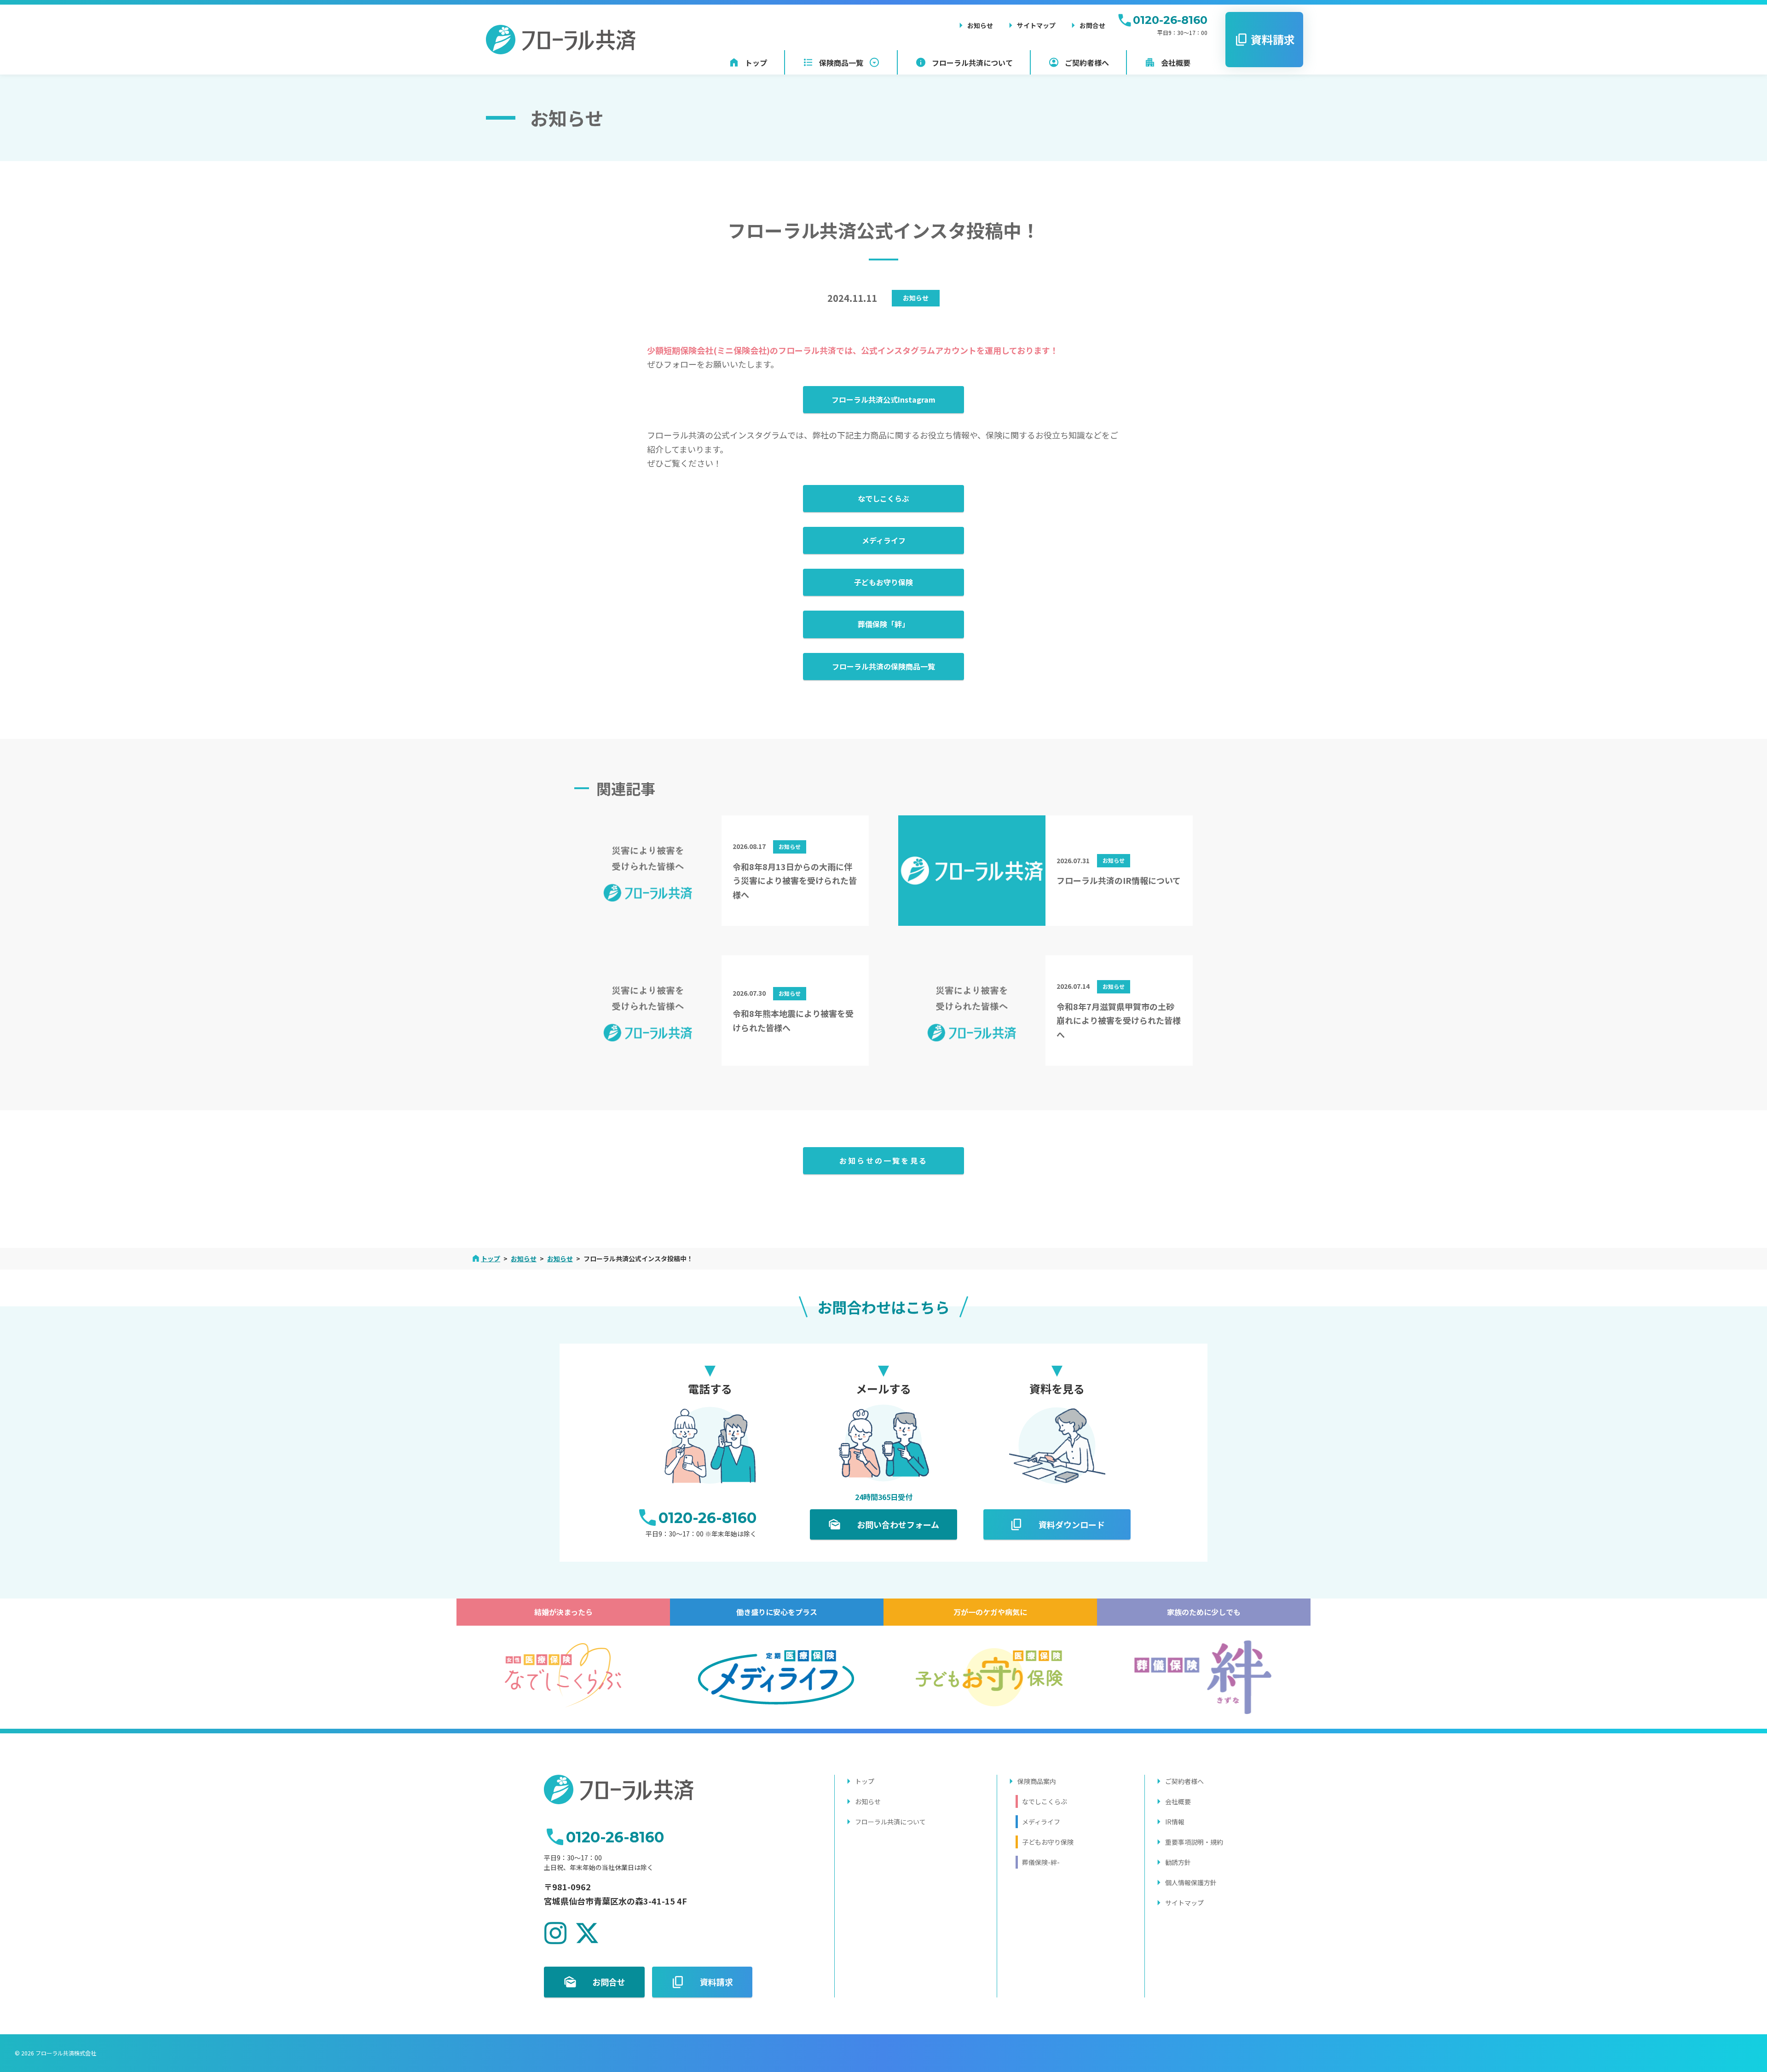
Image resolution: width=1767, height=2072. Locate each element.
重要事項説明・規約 (1194, 1842)
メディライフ (884, 540)
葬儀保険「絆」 (883, 624)
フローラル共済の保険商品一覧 (883, 666)
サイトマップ (1184, 1903)
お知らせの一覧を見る (883, 1160)
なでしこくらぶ (883, 498)
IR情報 (1175, 1822)
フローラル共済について (890, 1822)
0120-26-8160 (1170, 20)
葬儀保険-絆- (1041, 1862)
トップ (865, 1781)
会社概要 (1178, 1801)
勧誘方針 (1178, 1862)
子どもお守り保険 (883, 582)
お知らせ (916, 298)
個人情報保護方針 (1191, 1882)
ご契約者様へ (1184, 1781)
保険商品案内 (1037, 1781)
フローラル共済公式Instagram (883, 399)
